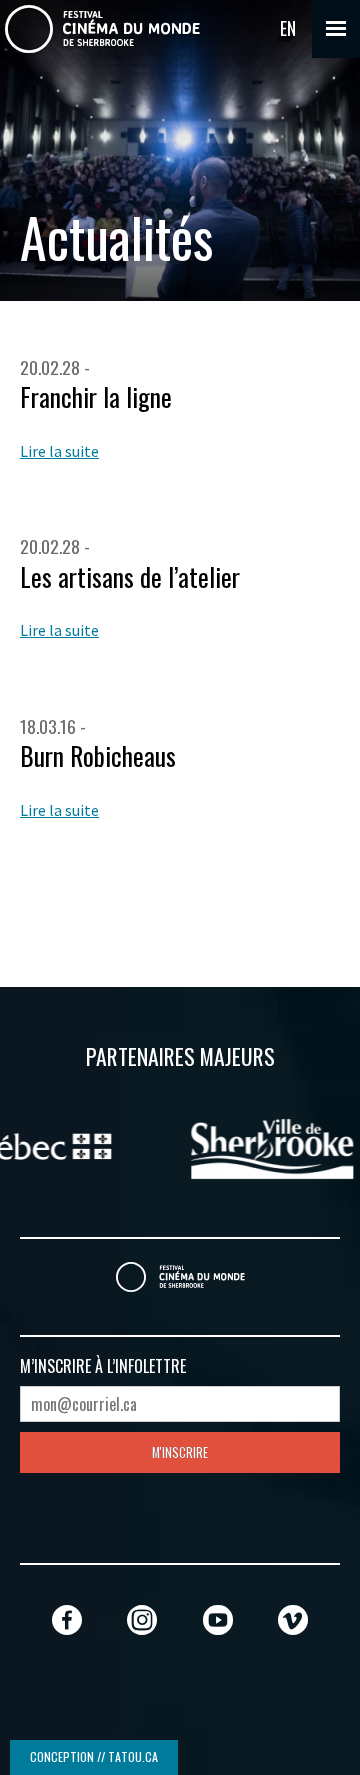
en (288, 28)
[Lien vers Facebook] (67, 1619)
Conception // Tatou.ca (94, 1756)
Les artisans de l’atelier (130, 576)
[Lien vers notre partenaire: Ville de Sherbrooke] (191, 1147)
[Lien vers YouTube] (218, 1619)
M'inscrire (180, 1452)
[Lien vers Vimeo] (293, 1619)
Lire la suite (59, 451)
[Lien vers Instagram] (142, 1619)
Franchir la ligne (96, 396)
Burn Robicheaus (98, 755)
